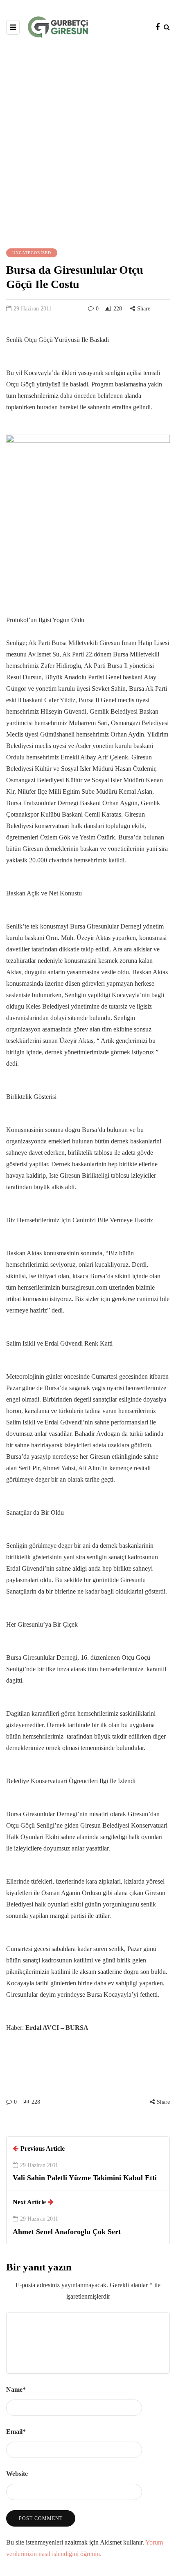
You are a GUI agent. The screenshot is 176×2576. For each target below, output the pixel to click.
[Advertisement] (88, 142)
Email (16, 2432)
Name (16, 2390)
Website (17, 2474)
